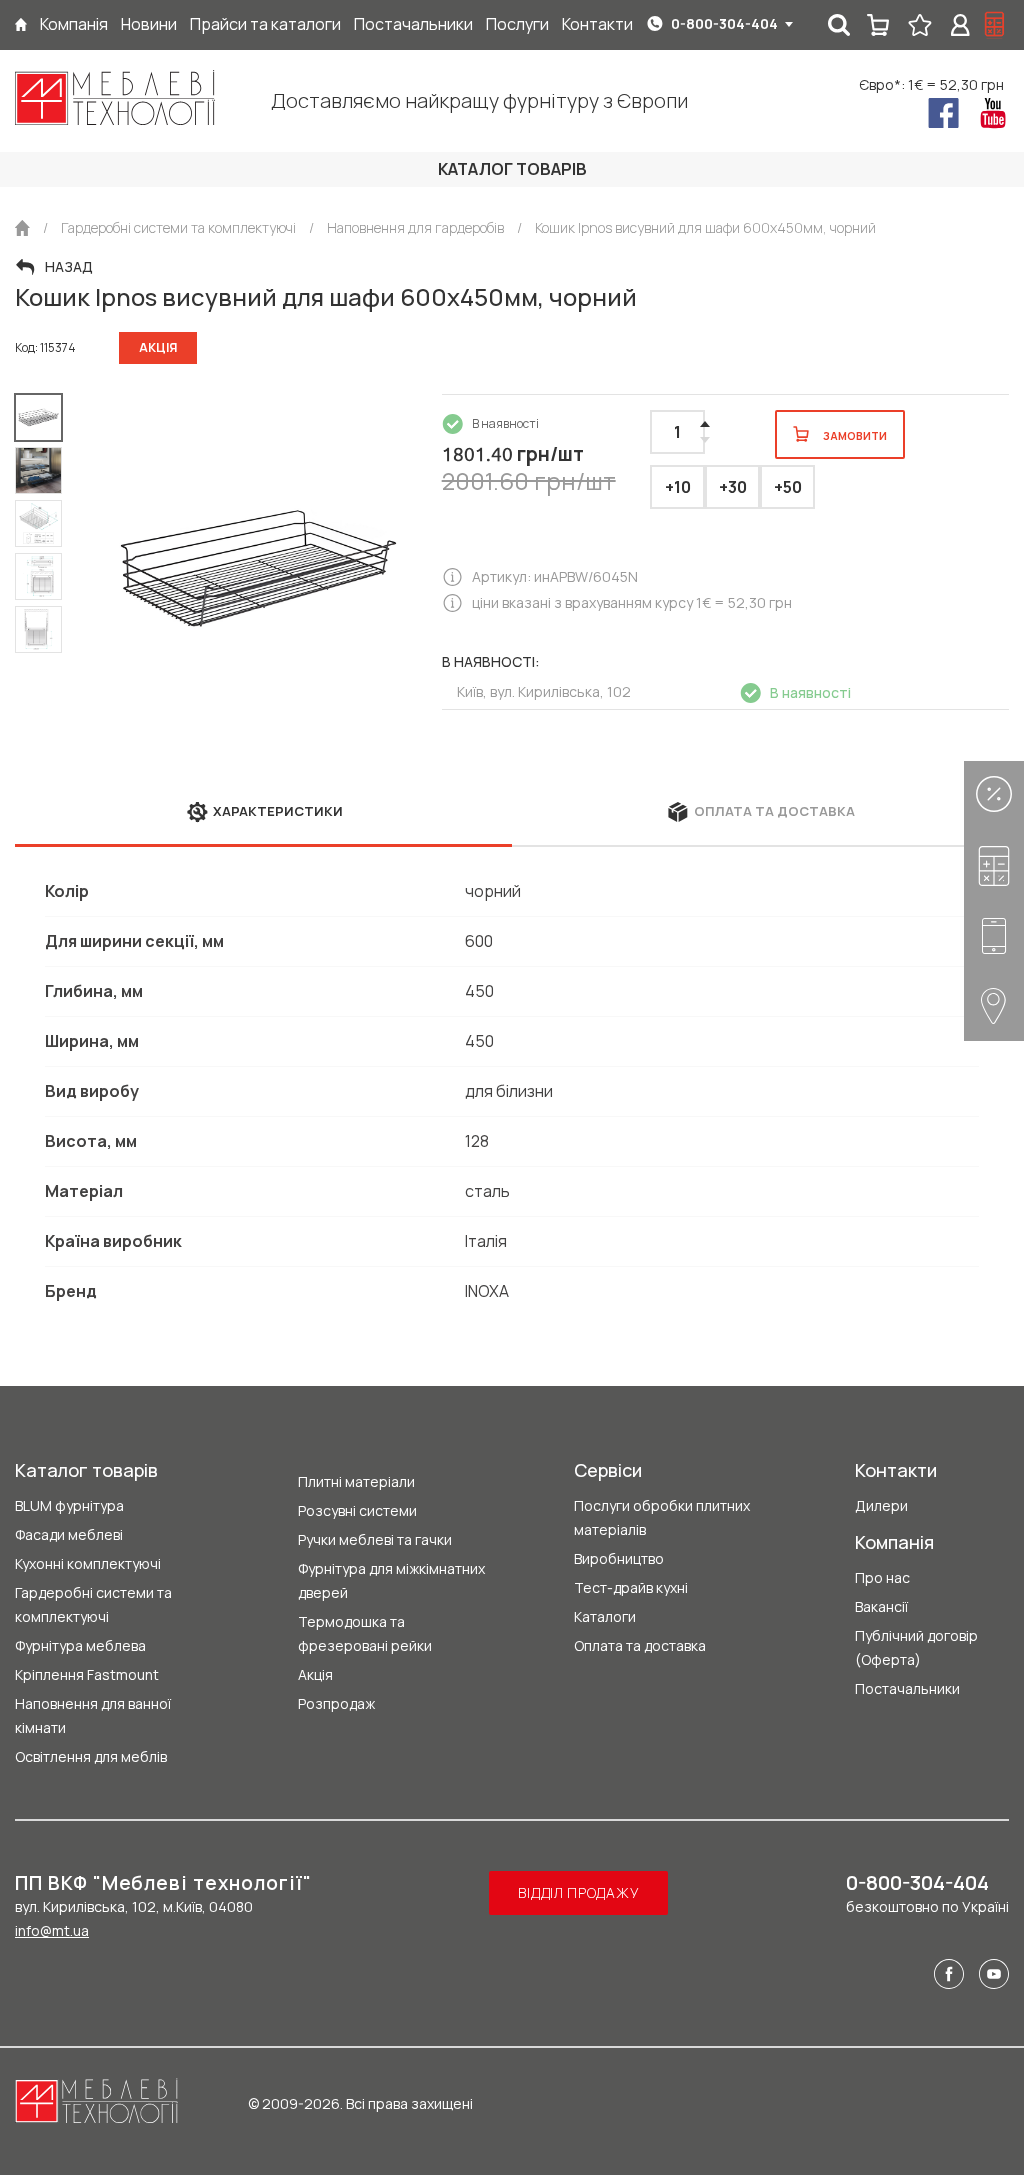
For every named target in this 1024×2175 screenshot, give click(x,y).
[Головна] (21, 24)
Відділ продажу (578, 1892)
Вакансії (881, 1606)
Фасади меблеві (69, 1534)
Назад (69, 267)
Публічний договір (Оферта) (916, 1647)
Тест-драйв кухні (631, 1587)
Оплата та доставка (640, 1645)
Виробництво (619, 1558)
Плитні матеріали (356, 1481)
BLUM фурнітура (69, 1505)
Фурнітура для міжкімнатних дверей (391, 1580)
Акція (315, 1674)
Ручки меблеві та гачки (375, 1539)
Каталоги (605, 1616)
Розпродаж (336, 1703)
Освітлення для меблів (91, 1756)
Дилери (881, 1505)
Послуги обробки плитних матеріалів (662, 1517)
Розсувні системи (357, 1510)
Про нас (882, 1577)
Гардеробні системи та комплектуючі (93, 1604)
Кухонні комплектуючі (88, 1563)
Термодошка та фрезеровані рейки (365, 1633)
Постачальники (907, 1688)
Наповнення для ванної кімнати (93, 1715)
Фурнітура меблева (80, 1645)
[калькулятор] (995, 25)
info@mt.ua (52, 1930)
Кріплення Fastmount (87, 1674)
